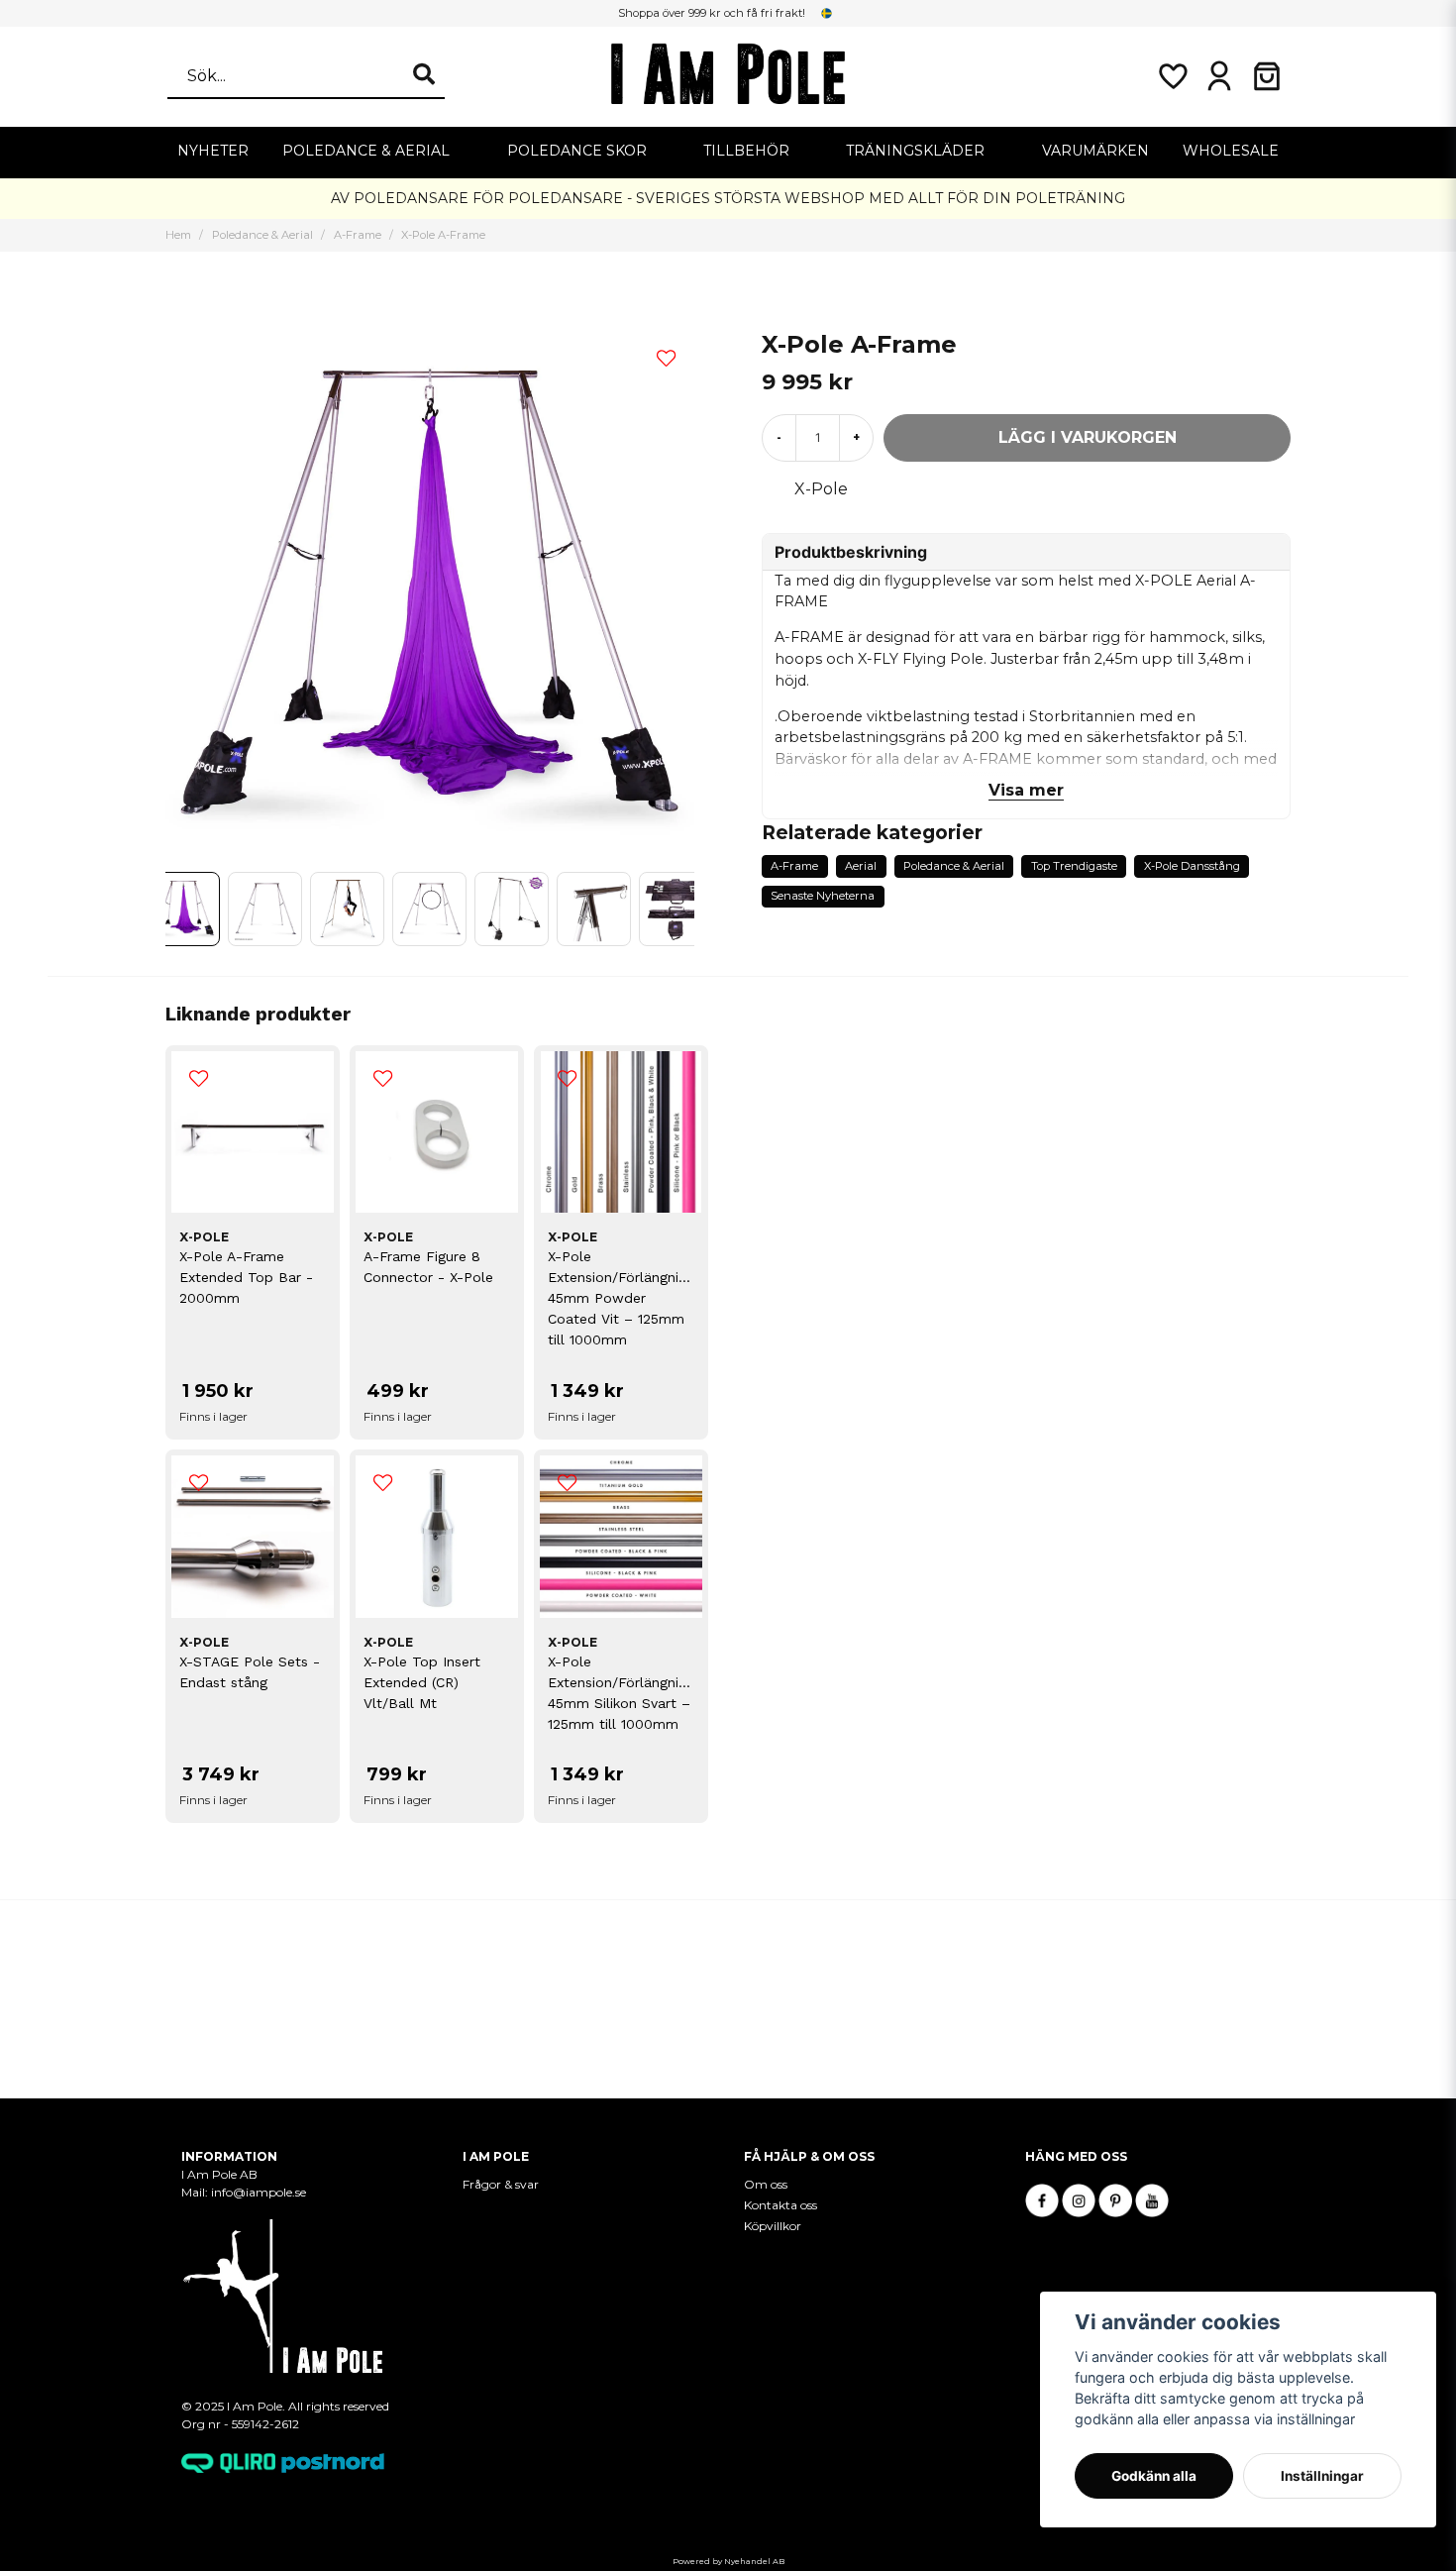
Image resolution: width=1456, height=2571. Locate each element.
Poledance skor (577, 151)
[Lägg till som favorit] (1172, 76)
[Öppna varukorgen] (1267, 76)
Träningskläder (915, 151)
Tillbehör (746, 151)
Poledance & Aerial (366, 151)
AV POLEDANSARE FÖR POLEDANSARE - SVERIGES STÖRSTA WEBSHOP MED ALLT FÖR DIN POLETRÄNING (728, 198)
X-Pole (821, 489)
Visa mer (1026, 790)
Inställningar (1322, 2476)
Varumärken (1095, 151)
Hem (178, 235)
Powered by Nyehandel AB (728, 2561)
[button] (827, 13)
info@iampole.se (260, 2192)
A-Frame (358, 235)
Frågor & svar (501, 2184)
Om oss (766, 2184)
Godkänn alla (1154, 2476)
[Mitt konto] (1219, 76)
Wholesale (1231, 151)
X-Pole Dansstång (1192, 866)
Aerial (861, 866)
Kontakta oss (780, 2205)
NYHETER (213, 151)
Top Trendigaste (1074, 866)
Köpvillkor (773, 2226)
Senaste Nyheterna (823, 896)
